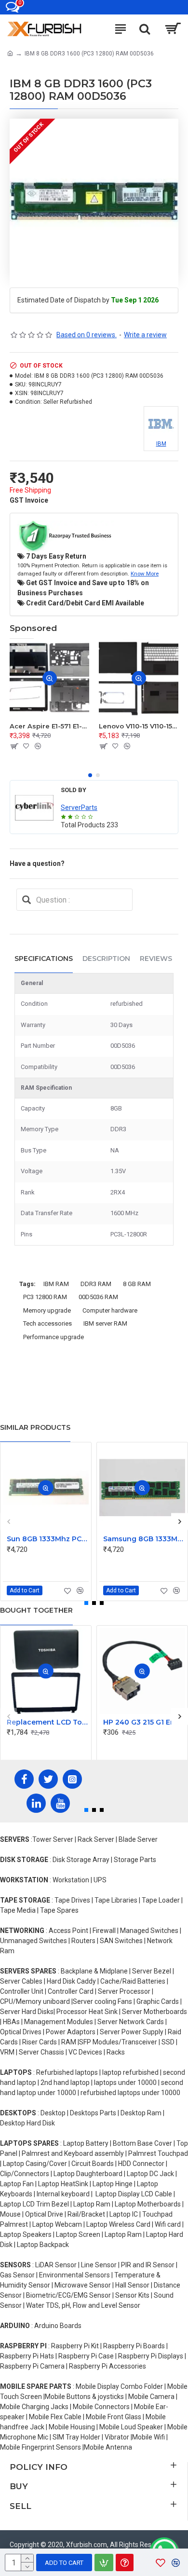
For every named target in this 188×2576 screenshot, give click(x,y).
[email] (27, 900)
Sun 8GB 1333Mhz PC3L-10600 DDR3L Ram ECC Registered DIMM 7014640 (48, 1539)
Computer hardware (110, 1310)
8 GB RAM (137, 1284)
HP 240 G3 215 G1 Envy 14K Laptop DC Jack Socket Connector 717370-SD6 (144, 1722)
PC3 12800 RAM (45, 1297)
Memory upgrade (47, 1310)
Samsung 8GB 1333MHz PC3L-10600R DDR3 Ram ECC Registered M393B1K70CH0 (144, 1539)
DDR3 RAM (96, 1284)
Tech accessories (47, 1323)
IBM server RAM (105, 1323)
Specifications (44, 959)
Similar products (35, 1427)
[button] (90, 775)
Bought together (36, 1610)
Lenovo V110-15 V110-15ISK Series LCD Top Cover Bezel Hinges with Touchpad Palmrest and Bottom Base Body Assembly (139, 726)
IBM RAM (56, 1284)
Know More (145, 574)
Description (106, 959)
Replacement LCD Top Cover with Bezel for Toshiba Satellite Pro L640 (48, 1722)
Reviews (156, 959)
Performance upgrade (54, 1337)
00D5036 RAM (98, 1297)
